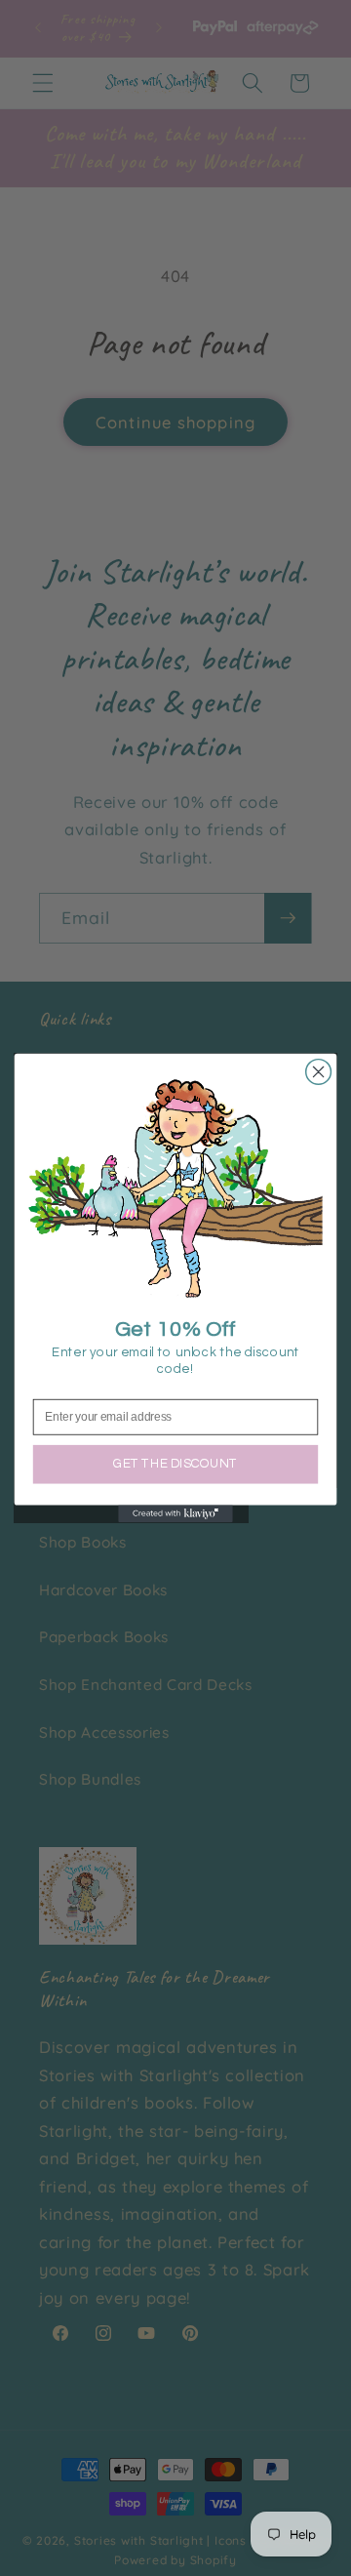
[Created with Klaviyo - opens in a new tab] (175, 1514)
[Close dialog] (319, 1072)
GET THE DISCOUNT (175, 1464)
